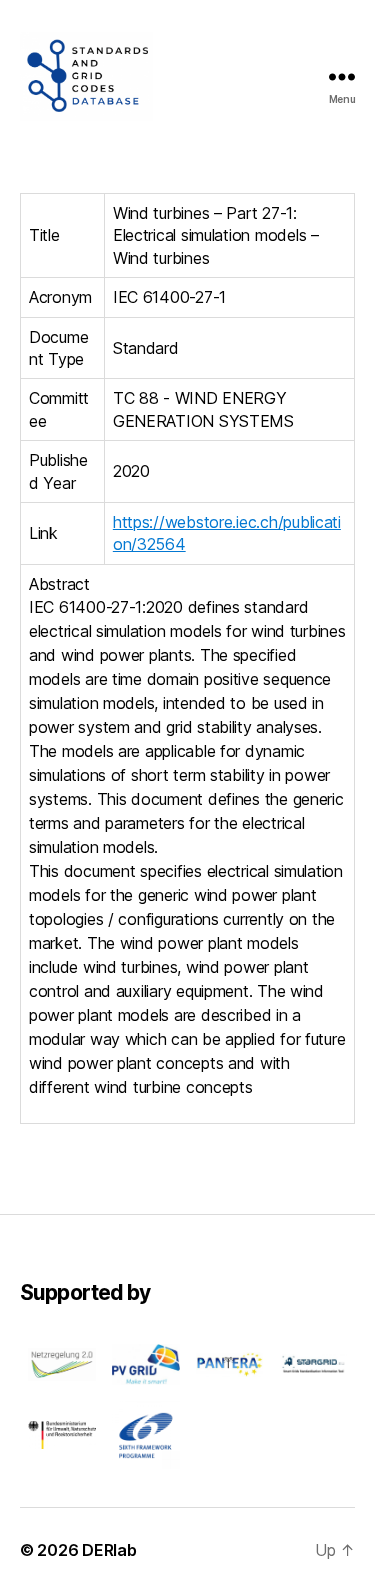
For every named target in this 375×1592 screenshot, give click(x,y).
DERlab (109, 1550)
